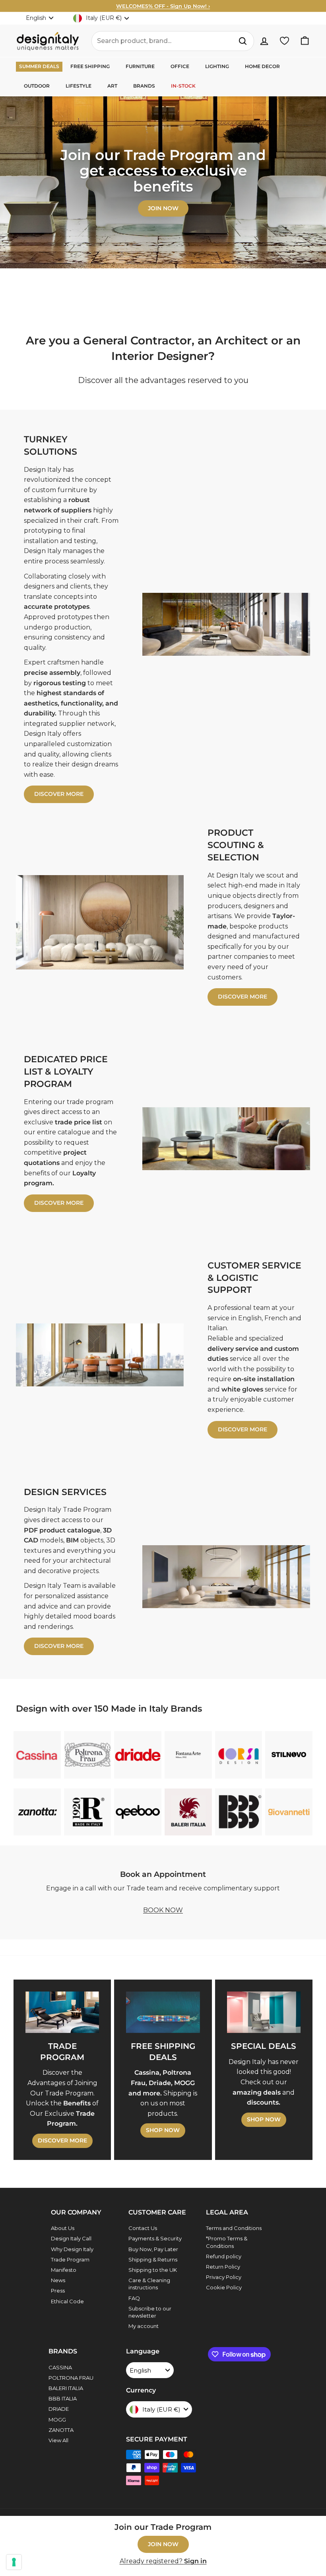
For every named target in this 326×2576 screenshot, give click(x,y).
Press (58, 2291)
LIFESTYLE (79, 86)
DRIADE (59, 2409)
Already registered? (163, 2561)
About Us (63, 2228)
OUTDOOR (37, 86)
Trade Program (70, 2259)
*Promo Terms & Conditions (227, 2242)
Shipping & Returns (153, 2259)
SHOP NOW (163, 2130)
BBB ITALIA (63, 2398)
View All (58, 2440)
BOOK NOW (163, 1910)
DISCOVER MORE (59, 794)
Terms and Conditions (234, 2228)
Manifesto (64, 2270)
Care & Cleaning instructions (149, 2284)
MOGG (57, 2420)
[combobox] (173, 41)
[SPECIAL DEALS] (264, 2012)
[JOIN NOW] (163, 182)
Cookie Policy (224, 2287)
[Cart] (305, 41)
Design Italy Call (71, 2238)
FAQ (134, 2298)
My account (144, 2326)
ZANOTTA (61, 2430)
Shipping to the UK (153, 2270)
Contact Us (143, 2228)
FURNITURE (140, 66)
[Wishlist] (284, 41)
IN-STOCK (183, 86)
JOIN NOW (163, 2544)
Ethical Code (67, 2301)
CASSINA (60, 2367)
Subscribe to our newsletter (150, 2312)
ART (112, 86)
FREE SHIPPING (90, 66)
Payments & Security (155, 2238)
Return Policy (223, 2267)
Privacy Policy (224, 2277)
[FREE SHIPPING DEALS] (163, 2012)
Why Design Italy (72, 2249)
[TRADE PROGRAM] (62, 2012)
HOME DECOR (262, 66)
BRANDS (144, 86)
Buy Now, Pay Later (153, 2249)
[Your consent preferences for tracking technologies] (14, 2562)
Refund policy (224, 2256)
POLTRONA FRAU (71, 2378)
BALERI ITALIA (66, 2388)
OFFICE (180, 66)
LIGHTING (217, 66)
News (58, 2280)
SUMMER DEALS (39, 66)
